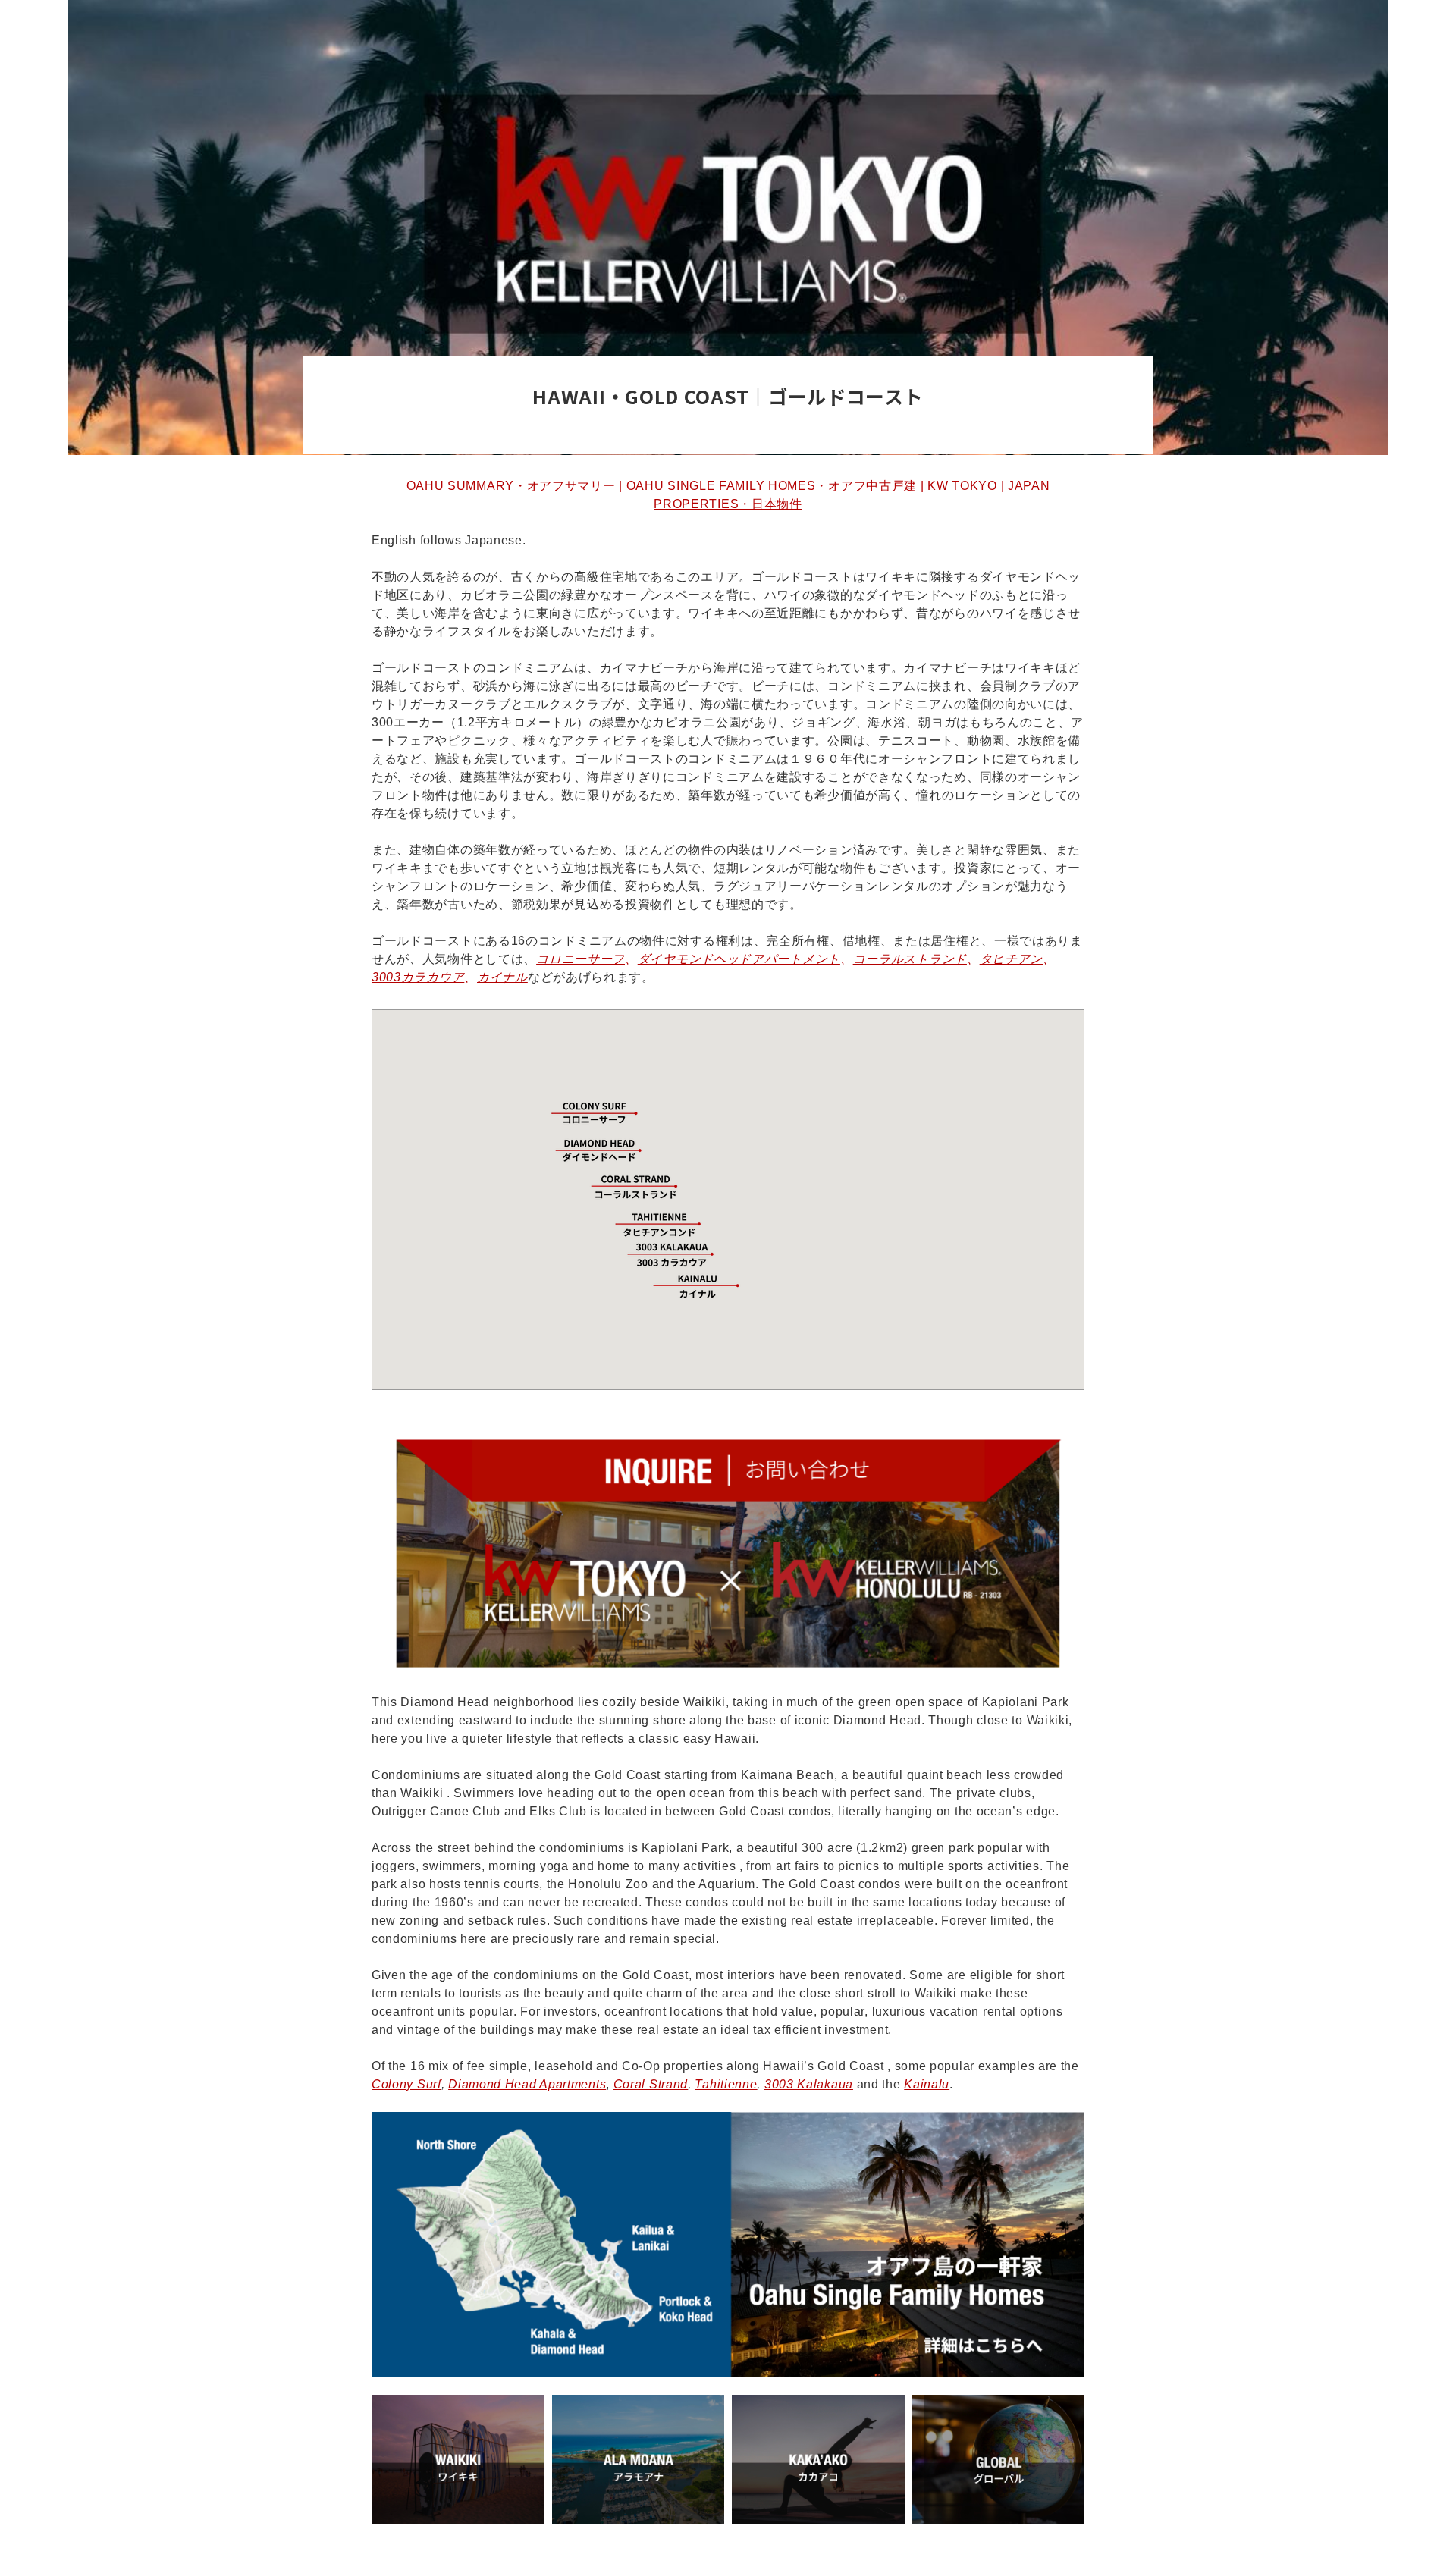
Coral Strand (651, 2084)
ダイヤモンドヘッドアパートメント (739, 959)
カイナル (502, 977)
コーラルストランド (910, 959)
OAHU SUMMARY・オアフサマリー (511, 486)
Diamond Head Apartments (527, 2084)
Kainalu (927, 2084)
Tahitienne (726, 2084)
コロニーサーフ (581, 959)
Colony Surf (406, 2084)
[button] (626, 1186)
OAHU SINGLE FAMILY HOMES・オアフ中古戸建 (772, 486)
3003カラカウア (418, 977)
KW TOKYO (962, 486)
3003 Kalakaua (809, 2084)
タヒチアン (1012, 959)
